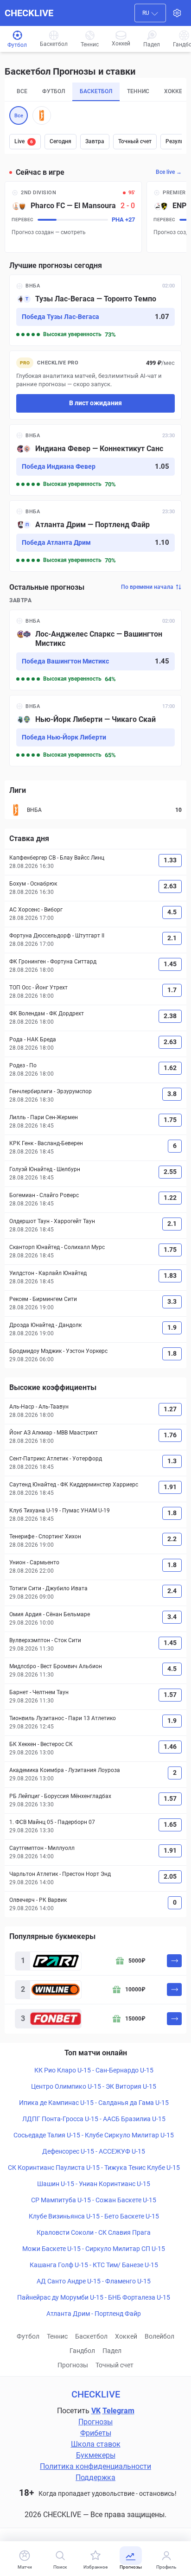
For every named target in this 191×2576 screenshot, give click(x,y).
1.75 (170, 1120)
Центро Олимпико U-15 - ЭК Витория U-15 (94, 2086)
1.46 (170, 1747)
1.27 (170, 1409)
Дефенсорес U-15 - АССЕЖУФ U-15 (94, 2151)
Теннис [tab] (138, 91)
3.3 (172, 1301)
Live (24, 141)
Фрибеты (96, 2433)
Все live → (169, 172)
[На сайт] (174, 1961)
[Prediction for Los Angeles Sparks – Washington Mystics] (95, 650)
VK (96, 2411)
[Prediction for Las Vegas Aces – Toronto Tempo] (95, 310)
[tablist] (95, 92)
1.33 (170, 860)
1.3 (172, 1461)
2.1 (172, 938)
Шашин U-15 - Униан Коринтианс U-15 (94, 2184)
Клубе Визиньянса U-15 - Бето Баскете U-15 (94, 2216)
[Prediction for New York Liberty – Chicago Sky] (95, 731)
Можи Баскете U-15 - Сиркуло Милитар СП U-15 (94, 2249)
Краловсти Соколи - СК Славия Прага (94, 2232)
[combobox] (150, 13)
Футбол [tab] (54, 91)
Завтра (95, 141)
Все (19, 116)
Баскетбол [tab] (96, 91)
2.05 (170, 1876)
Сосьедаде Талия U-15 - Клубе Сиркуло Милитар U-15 (94, 2135)
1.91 (170, 1487)
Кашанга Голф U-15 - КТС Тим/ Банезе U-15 (94, 2265)
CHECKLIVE (29, 13)
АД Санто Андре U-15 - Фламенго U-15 (94, 2281)
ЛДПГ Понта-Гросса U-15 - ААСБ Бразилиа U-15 (94, 2119)
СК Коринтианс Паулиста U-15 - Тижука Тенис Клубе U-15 (94, 2168)
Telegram (118, 2411)
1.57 (170, 1695)
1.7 (172, 990)
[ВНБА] (42, 115)
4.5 (172, 912)
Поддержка (95, 2477)
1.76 (170, 1435)
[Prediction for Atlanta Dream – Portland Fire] (95, 536)
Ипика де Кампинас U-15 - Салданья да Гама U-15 (94, 2103)
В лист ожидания (95, 403)
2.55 (170, 1172)
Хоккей (126, 2336)
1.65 (170, 1824)
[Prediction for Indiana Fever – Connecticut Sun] (95, 460)
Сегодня (60, 141)
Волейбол (159, 2336)
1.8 (172, 1353)
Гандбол (82, 2351)
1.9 (172, 1327)
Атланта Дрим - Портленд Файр (94, 2314)
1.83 (170, 1275)
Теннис (57, 2336)
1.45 (170, 964)
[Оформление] (177, 13)
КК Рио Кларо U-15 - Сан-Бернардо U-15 (94, 2070)
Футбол (28, 2336)
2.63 (170, 886)
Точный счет (135, 141)
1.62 (170, 1068)
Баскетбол (91, 2336)
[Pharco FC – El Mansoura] (73, 217)
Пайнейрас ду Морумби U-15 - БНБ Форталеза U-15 (94, 2297)
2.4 (172, 1591)
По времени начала (147, 587)
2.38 (170, 1016)
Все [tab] (22, 91)
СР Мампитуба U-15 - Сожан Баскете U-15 (94, 2200)
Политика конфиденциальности (95, 2466)
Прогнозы (73, 2365)
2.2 (172, 1539)
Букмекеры (96, 2455)
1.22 (170, 1198)
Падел (112, 2351)
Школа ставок (96, 2444)
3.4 (172, 1617)
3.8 (172, 1094)
